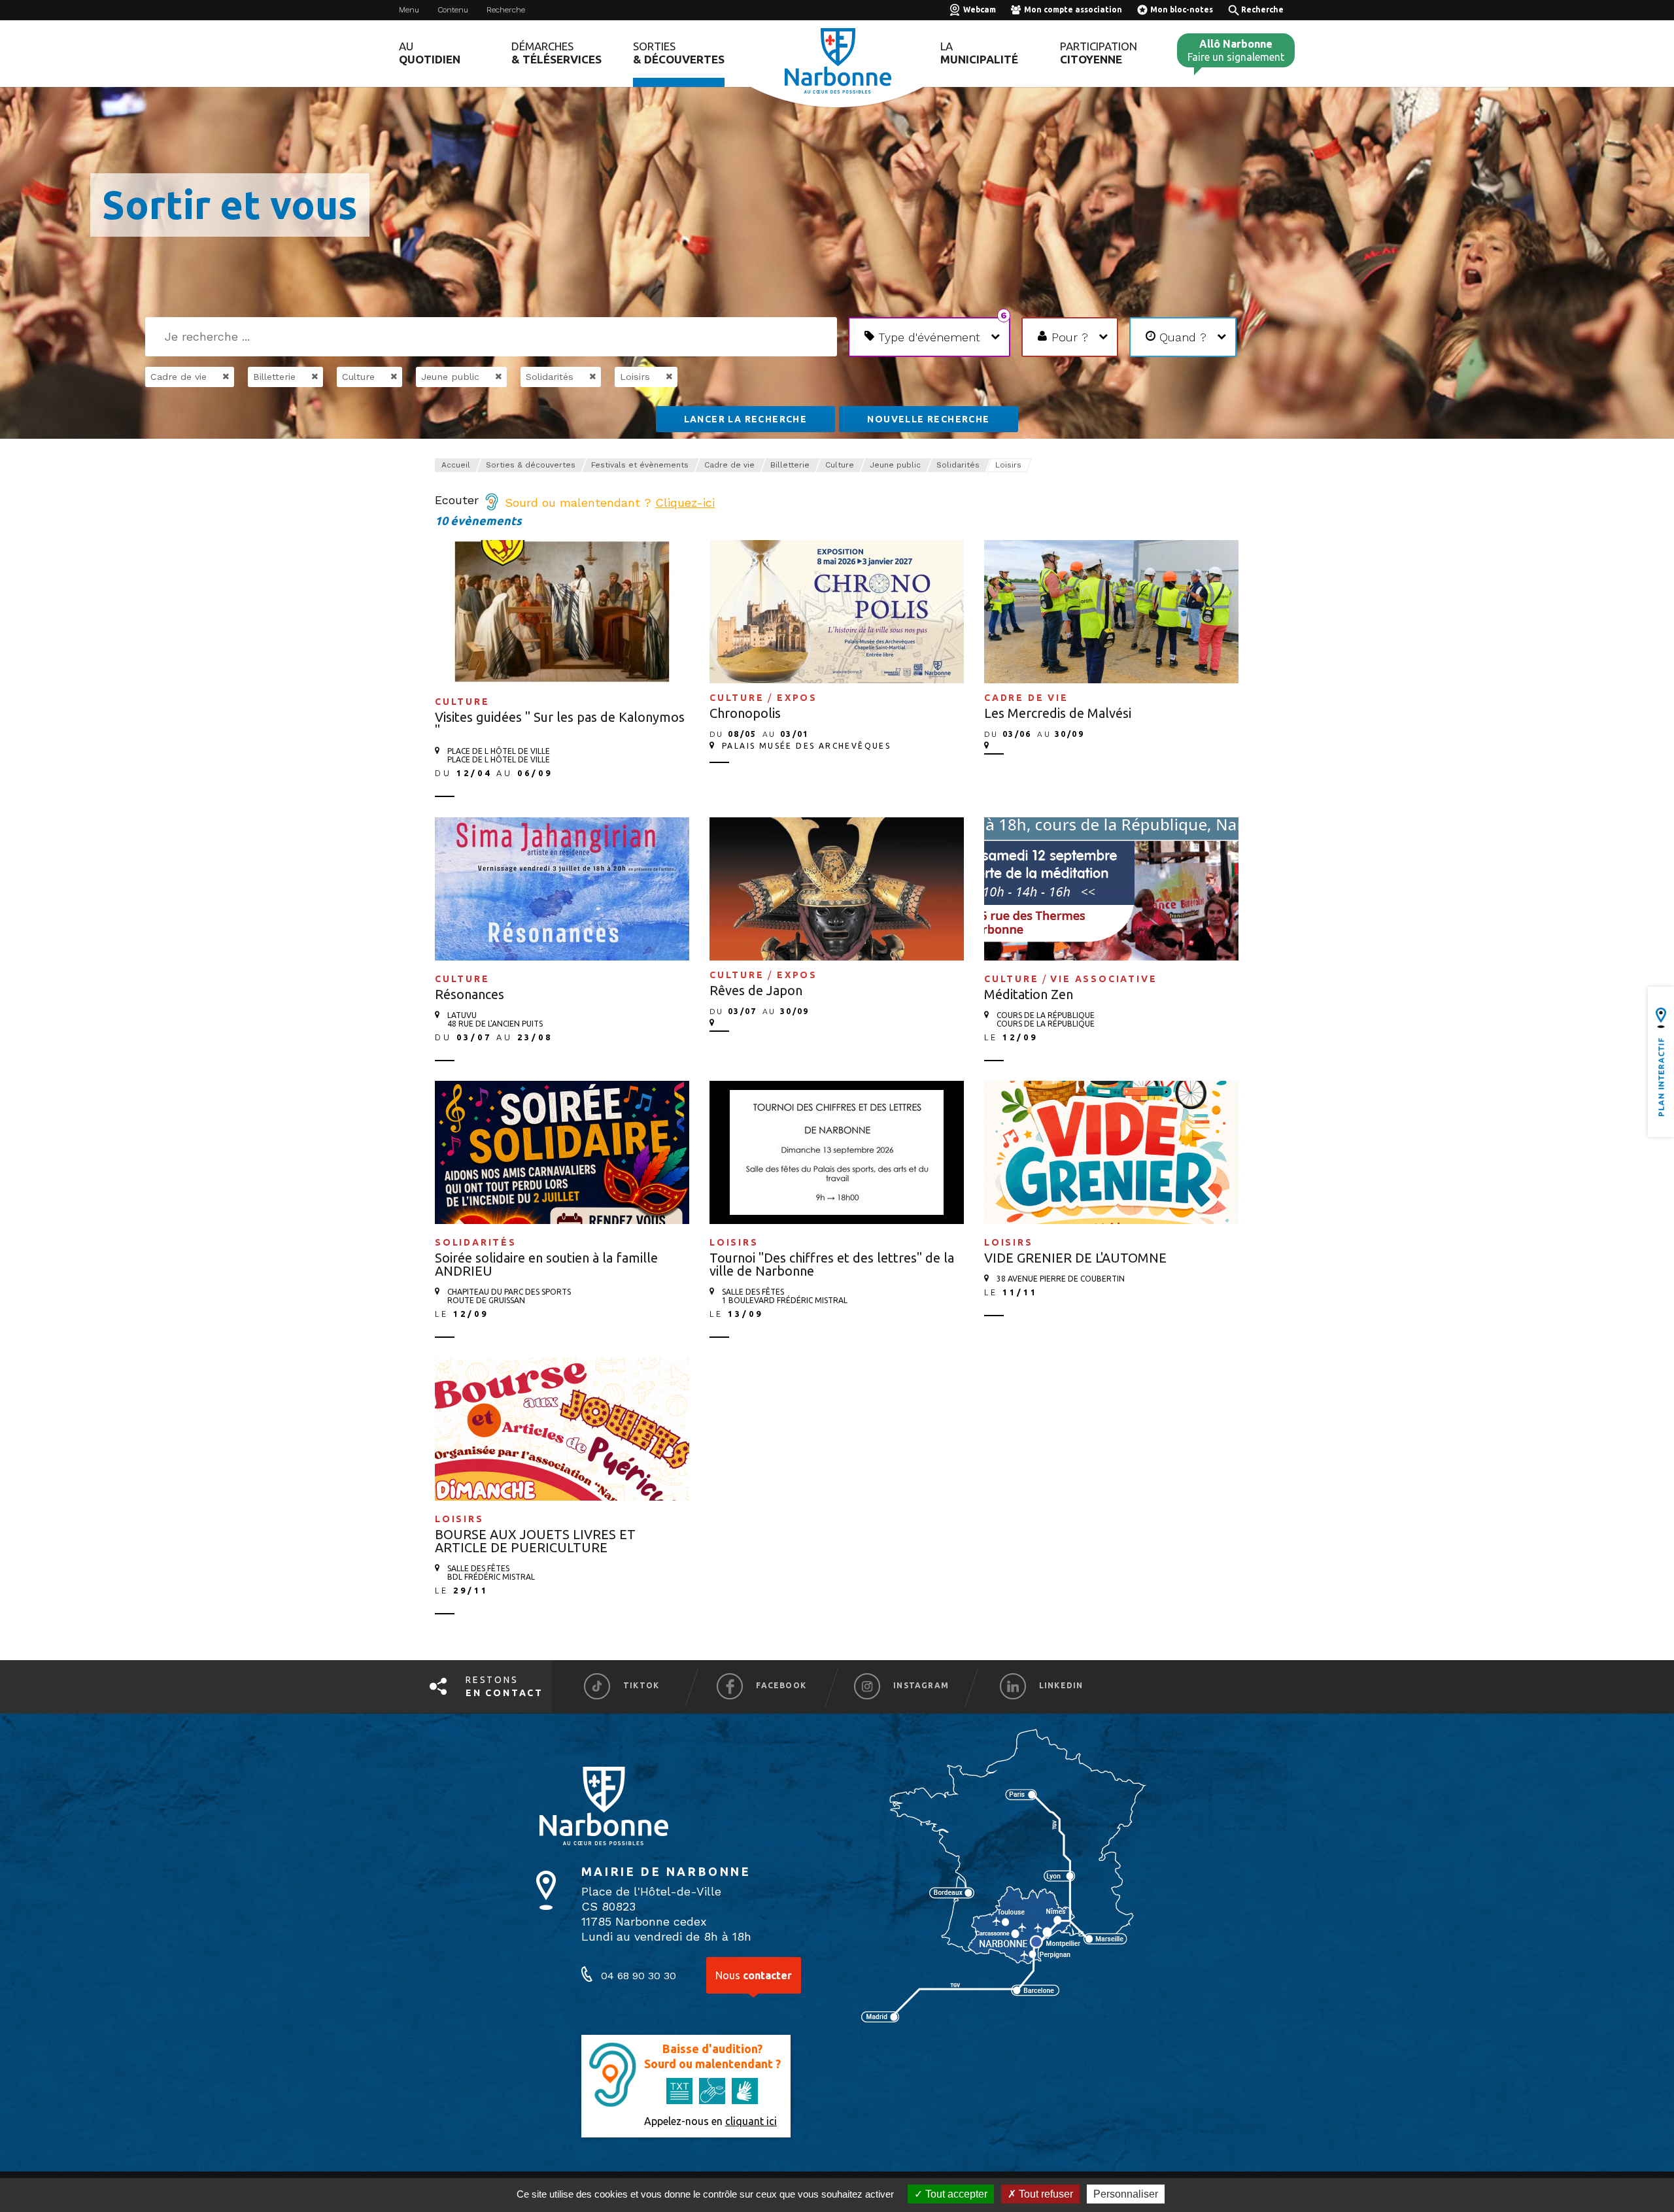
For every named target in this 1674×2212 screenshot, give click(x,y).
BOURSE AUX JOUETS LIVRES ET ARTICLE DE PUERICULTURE (535, 1541)
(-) (212, 377)
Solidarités (958, 465)
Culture (840, 465)
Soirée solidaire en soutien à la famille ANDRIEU (546, 1264)
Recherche (506, 10)
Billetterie (790, 465)
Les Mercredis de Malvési (1058, 713)
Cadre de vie (729, 465)
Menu (409, 10)
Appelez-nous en (710, 2121)
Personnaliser (1126, 2194)
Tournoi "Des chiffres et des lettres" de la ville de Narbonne (832, 1264)
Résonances (470, 994)
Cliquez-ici (685, 502)
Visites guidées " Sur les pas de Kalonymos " (560, 723)
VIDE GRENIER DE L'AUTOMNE (1075, 1258)
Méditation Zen (1029, 994)
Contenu (453, 10)
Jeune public (895, 465)
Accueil (456, 465)
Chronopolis (745, 713)
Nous (754, 1975)
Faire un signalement (1236, 50)
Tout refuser (1045, 2194)
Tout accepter (955, 2194)
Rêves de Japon (756, 990)
